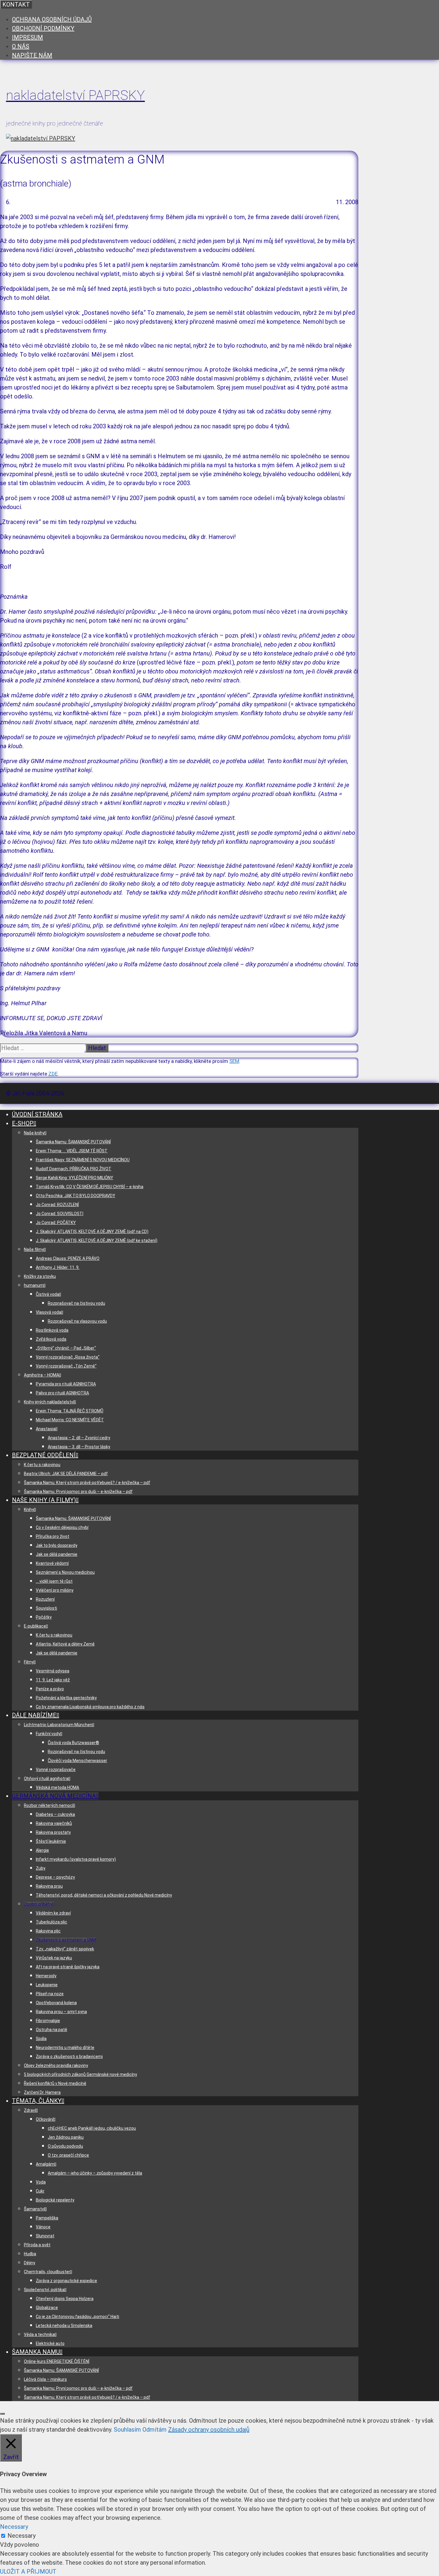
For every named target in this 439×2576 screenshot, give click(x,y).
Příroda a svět (37, 2245)
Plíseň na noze (50, 1994)
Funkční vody (48, 1734)
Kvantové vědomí (52, 1563)
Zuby (41, 1868)
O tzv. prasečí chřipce (68, 2155)
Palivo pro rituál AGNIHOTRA (62, 1393)
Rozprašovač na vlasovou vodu (77, 1321)
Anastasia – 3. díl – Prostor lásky (79, 1447)
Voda (41, 2182)
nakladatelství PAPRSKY (75, 95)
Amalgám (45, 2164)
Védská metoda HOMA (57, 1787)
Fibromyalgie (48, 2021)
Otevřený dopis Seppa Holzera (65, 2299)
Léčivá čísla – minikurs (45, 2379)
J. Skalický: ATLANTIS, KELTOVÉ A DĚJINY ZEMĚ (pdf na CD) (92, 1232)
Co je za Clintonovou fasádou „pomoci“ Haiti (77, 2317)
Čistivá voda (47, 1294)
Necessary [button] (14, 2527)
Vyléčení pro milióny (55, 1590)
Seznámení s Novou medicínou (65, 1572)
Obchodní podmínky (43, 28)
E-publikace (35, 1626)
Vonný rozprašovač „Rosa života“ (68, 1357)
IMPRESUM (27, 37)
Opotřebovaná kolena (56, 2003)
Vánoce (43, 2227)
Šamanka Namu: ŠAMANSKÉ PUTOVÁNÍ (73, 1142)
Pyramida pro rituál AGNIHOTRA (66, 1384)
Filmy (29, 1662)
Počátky (44, 1617)
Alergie (42, 1850)
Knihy (29, 1509)
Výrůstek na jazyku (54, 1958)
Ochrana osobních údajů (52, 19)
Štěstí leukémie (51, 1841)
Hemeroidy (46, 1976)
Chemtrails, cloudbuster (47, 2272)
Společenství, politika (44, 2290)
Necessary (22, 2536)
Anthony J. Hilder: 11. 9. (58, 1267)
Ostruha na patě (52, 2030)
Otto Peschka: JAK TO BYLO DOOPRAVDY (76, 1196)
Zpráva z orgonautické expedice (66, 2281)
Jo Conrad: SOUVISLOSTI (60, 1214)
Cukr (40, 2191)
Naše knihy (34, 1133)
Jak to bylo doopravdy (57, 1545)
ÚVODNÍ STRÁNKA (37, 1114)
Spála (41, 2039)
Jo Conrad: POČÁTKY (56, 1223)
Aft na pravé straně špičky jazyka (68, 1967)
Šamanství (34, 2209)
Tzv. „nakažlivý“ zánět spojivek (65, 1949)
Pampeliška (47, 2218)
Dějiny (30, 2263)
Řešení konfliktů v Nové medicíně (55, 2083)
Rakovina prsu (49, 1886)
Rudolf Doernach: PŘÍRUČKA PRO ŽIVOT (74, 1169)
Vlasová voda (49, 1312)
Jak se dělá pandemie (57, 1554)
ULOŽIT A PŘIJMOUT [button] (28, 2572)
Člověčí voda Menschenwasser (77, 1761)
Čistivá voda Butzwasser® (73, 1743)
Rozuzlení (45, 1599)
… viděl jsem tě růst (54, 1581)
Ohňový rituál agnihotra (46, 1779)
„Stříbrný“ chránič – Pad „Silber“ (66, 1348)
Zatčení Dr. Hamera (42, 2092)
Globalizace (47, 2308)
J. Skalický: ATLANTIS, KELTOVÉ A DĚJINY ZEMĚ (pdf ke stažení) (97, 1240)
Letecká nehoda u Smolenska (64, 2326)
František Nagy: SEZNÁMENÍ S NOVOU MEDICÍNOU (83, 1160)
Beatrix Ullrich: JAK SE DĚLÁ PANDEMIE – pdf (66, 1474)
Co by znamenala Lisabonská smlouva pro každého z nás (90, 1707)
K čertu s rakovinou (42, 1465)
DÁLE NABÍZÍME (34, 1715)
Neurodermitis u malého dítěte (65, 2048)
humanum (34, 1285)
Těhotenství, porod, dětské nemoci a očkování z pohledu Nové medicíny (104, 1895)
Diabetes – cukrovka (55, 1814)
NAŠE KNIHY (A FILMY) (44, 1500)
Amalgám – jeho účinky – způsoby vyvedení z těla (95, 2173)
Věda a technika (39, 2334)
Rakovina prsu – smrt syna (61, 2012)
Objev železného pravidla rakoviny (56, 2065)
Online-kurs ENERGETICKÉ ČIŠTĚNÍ (57, 2361)
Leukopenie (47, 1985)
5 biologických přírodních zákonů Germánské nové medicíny (80, 2074)
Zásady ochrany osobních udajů (209, 2430)
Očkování (45, 2119)
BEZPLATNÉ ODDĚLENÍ (44, 1455)
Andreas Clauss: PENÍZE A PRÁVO (68, 1258)
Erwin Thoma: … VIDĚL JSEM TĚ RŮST (72, 1151)
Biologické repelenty (55, 2200)
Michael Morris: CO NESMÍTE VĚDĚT (70, 1420)
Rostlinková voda (52, 1330)
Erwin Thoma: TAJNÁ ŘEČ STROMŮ (70, 1411)
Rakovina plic (48, 1931)
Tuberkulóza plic (52, 1922)
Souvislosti (46, 1608)
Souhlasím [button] (127, 2430)
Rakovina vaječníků (54, 1823)
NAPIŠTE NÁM (32, 55)
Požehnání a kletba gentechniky (66, 1698)
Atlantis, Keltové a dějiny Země (65, 1644)
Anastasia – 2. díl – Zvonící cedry (79, 1438)
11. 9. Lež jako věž (53, 1680)
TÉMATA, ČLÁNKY (37, 2101)
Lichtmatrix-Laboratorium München (58, 1725)
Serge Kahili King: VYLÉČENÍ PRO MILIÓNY (75, 1178)
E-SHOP (23, 1123)
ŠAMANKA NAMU (36, 2352)
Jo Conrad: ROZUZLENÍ (57, 1205)
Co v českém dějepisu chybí (62, 1527)
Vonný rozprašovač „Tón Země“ (66, 1366)
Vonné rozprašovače (56, 1770)
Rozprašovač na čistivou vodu (76, 1303)
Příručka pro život (53, 1536)
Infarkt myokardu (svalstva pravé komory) (76, 1859)
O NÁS (21, 46)
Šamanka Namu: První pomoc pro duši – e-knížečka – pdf (78, 1492)
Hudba (30, 2254)
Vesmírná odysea (53, 1671)
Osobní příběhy (38, 1904)
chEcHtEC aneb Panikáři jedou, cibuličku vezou (92, 2128)
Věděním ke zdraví (53, 1913)
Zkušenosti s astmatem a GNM (66, 1940)
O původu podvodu (65, 2146)
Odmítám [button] (155, 2430)
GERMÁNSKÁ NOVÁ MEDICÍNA (54, 1796)
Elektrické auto (50, 2343)
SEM (234, 1061)
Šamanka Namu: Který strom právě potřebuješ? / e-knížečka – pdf (87, 1483)
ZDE (53, 1074)
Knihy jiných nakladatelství (49, 1402)
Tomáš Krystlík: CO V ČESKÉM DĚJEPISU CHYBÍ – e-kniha (90, 1187)
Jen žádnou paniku (66, 2137)
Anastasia (46, 1429)
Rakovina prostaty (53, 1832)
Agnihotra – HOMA (42, 1375)
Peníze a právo (50, 1689)
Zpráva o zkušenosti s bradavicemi (69, 2056)
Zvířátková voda (51, 1339)
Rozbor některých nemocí (49, 1805)
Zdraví (30, 2110)
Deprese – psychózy (55, 1877)
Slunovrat (45, 2236)
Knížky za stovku (40, 1276)
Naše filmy (34, 1249)
